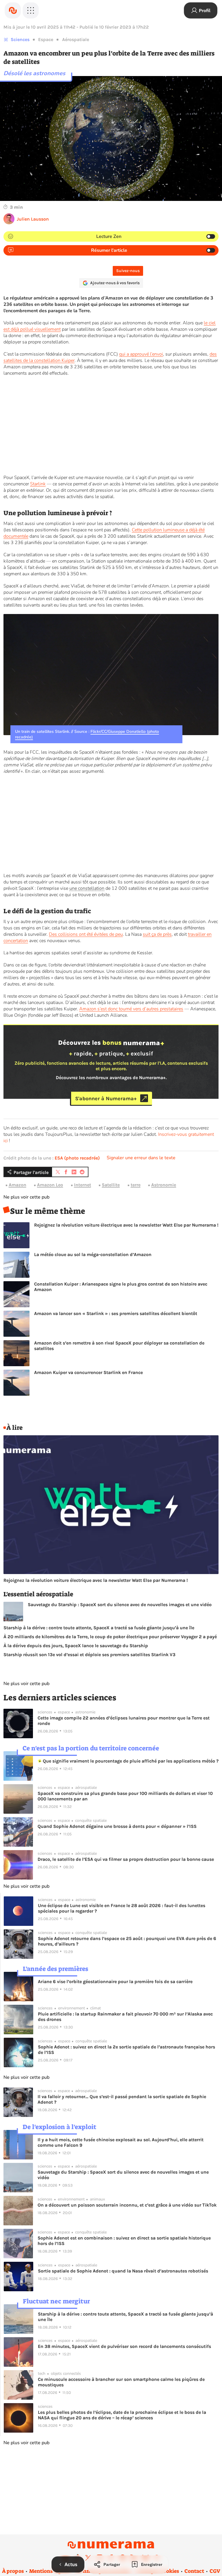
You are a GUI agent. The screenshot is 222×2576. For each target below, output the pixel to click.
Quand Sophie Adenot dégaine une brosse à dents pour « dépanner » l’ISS (117, 1826)
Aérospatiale (76, 39)
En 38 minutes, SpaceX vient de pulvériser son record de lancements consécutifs (124, 2346)
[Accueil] (13, 10)
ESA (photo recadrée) (77, 1158)
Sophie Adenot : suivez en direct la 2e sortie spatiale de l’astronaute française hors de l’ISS (126, 2050)
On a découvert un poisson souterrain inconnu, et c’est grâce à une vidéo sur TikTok (127, 2205)
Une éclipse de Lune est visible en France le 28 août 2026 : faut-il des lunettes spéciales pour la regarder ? (122, 1908)
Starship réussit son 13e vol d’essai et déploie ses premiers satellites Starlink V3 (89, 1655)
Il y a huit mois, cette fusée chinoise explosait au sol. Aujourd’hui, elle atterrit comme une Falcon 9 (121, 2142)
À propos (13, 2571)
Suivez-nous (128, 271)
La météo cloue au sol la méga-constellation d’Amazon (93, 1254)
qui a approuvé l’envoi (141, 354)
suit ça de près (157, 934)
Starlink (38, 484)
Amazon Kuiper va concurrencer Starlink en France (88, 1372)
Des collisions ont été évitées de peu (86, 934)
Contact (194, 2571)
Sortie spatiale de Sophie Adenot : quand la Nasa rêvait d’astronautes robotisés (123, 2271)
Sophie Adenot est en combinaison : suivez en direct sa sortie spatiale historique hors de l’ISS (124, 2241)
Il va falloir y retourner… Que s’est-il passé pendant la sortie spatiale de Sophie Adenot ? (122, 2099)
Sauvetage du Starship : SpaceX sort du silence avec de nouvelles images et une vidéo (120, 1605)
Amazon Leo (50, 1185)
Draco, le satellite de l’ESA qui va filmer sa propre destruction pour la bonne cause (126, 1859)
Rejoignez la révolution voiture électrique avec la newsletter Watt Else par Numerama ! (126, 1225)
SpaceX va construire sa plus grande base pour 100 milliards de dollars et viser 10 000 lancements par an (125, 1796)
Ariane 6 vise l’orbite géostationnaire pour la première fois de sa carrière (115, 1982)
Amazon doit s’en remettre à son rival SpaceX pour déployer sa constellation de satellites (119, 1346)
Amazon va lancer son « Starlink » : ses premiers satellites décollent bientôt (116, 1313)
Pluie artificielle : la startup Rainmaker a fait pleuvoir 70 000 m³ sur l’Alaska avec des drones (125, 2017)
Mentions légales (50, 2571)
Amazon (17, 1185)
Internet (83, 1185)
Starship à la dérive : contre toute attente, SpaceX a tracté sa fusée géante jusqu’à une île (99, 1628)
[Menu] (31, 10)
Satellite (111, 1185)
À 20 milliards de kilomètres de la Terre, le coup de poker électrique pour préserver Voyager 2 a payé (110, 1637)
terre (136, 1185)
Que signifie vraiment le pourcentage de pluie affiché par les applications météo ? (130, 1761)
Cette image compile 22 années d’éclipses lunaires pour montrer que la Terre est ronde (124, 1721)
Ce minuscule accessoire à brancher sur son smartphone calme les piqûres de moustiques (121, 2382)
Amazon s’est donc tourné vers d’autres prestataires (131, 1009)
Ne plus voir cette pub (26, 1197)
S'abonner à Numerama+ (106, 1098)
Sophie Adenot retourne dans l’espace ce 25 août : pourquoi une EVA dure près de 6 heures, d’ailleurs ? (127, 1941)
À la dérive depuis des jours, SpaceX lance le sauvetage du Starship (76, 1646)
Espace (46, 39)
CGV (215, 2571)
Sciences (20, 39)
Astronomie (164, 1185)
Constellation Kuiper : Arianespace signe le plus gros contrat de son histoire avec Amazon (121, 1287)
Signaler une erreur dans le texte (141, 1158)
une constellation (87, 888)
